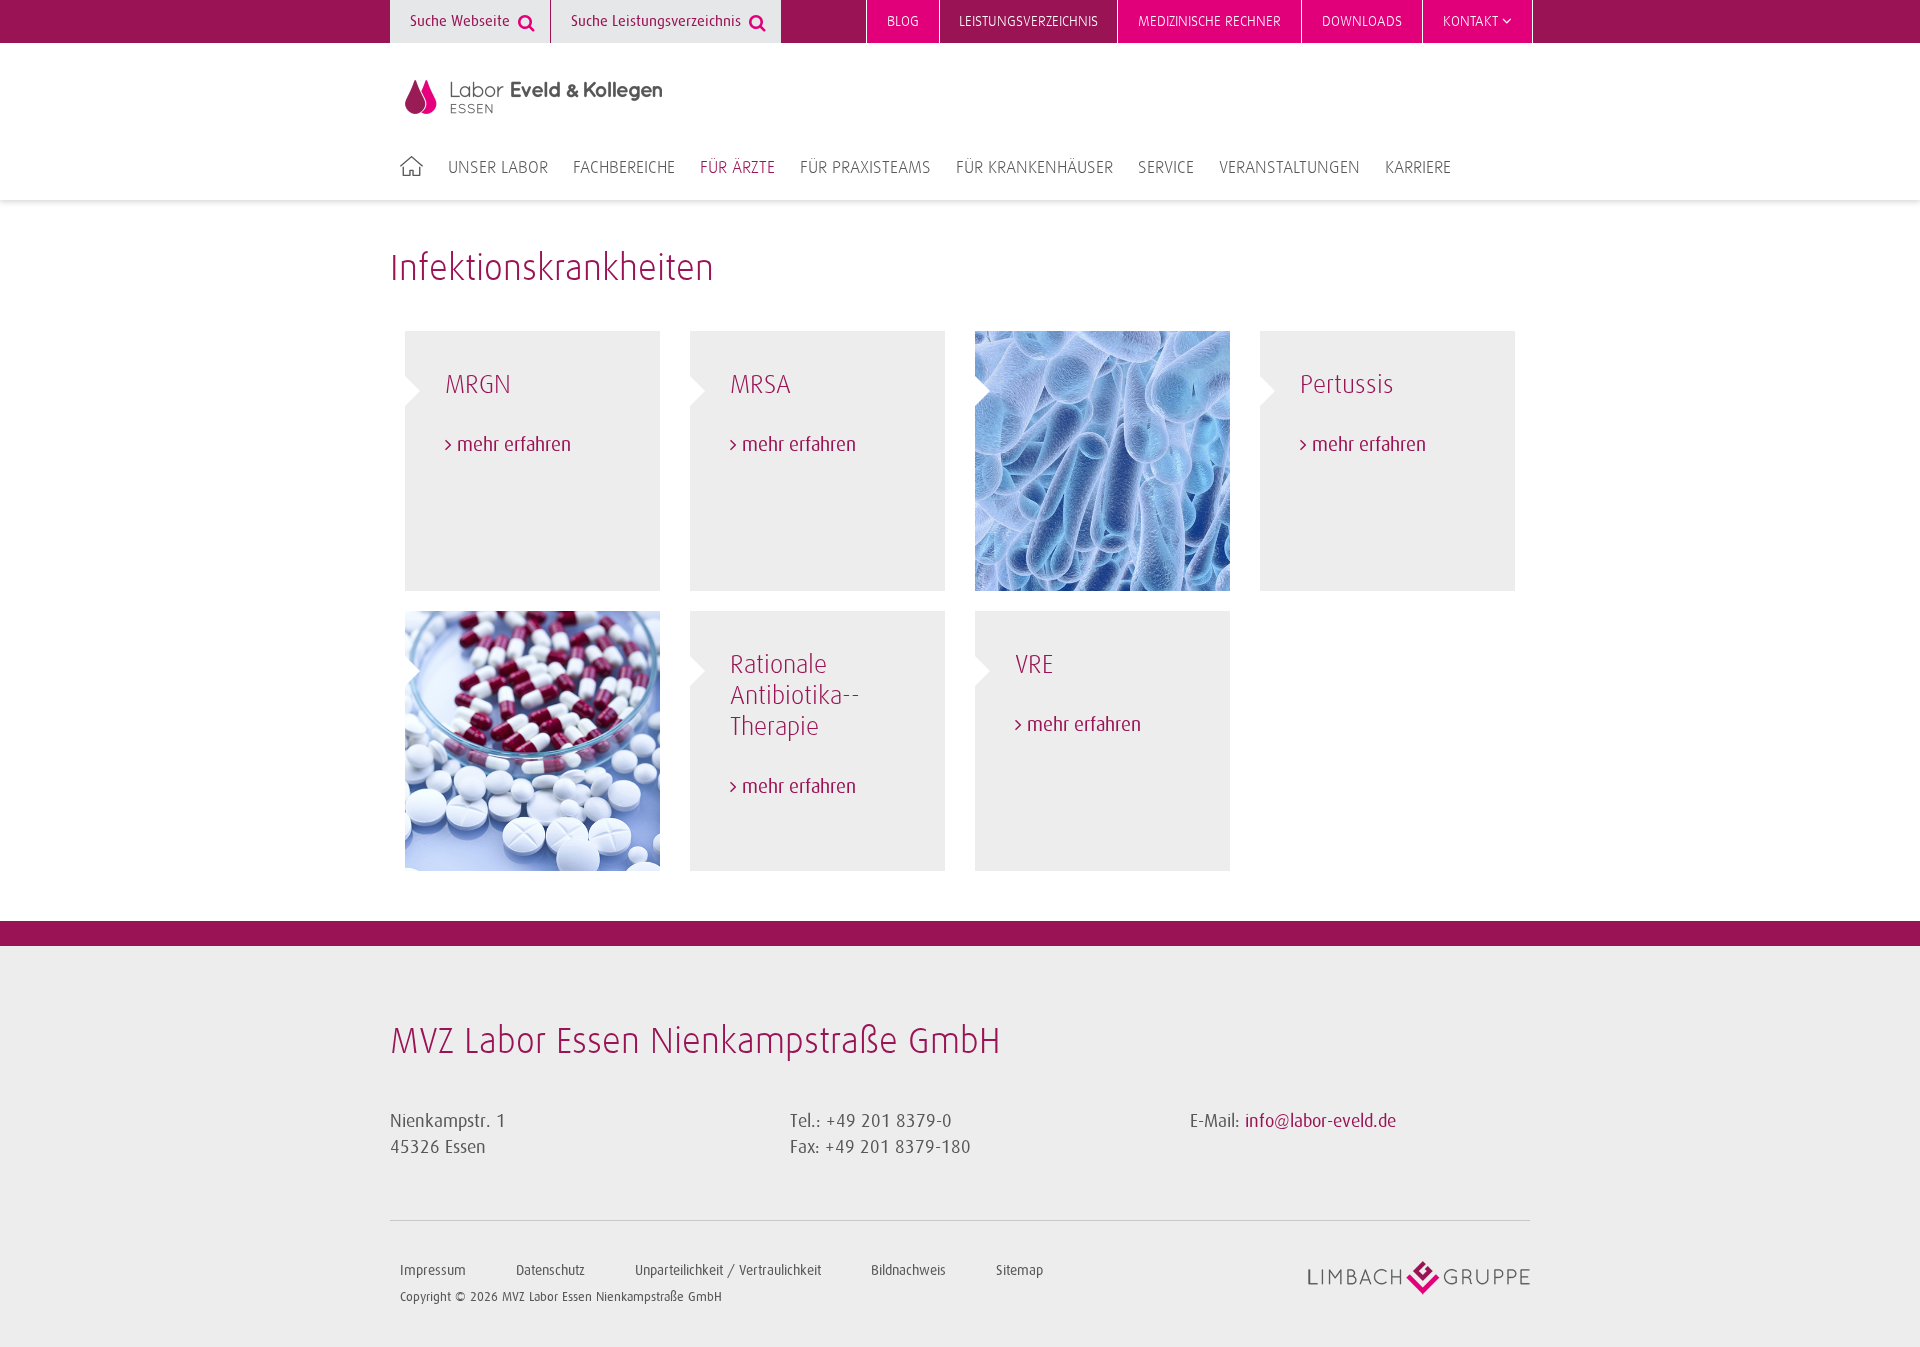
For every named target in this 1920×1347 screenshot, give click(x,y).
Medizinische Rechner (1209, 21)
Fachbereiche (624, 168)
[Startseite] (533, 97)
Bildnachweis (908, 1270)
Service (1166, 168)
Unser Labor (498, 168)
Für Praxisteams (865, 168)
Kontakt (1472, 21)
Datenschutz (550, 1270)
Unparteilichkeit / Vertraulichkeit (728, 1270)
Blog (903, 21)
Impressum (433, 1270)
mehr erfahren (514, 445)
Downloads (1362, 21)
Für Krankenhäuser (1034, 168)
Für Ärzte (737, 168)
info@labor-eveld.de (1320, 1121)
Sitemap (1019, 1270)
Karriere (1418, 168)
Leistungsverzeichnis (1028, 21)
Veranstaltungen (1289, 168)
